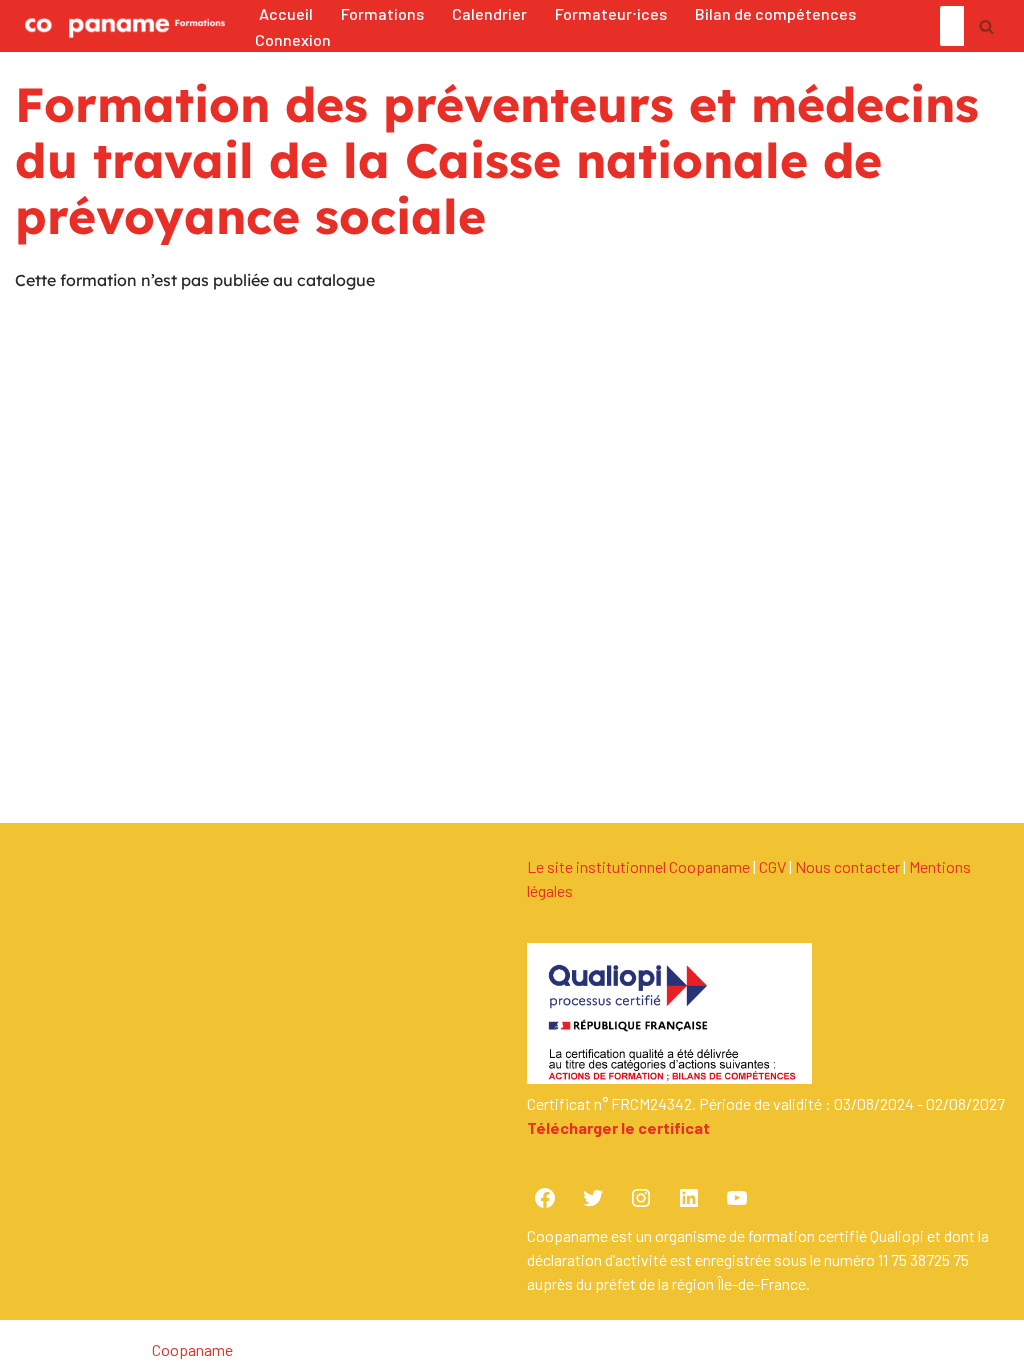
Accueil (286, 13)
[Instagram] (641, 1198)
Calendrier (489, 13)
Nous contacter (847, 866)
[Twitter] (593, 1198)
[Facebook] (545, 1198)
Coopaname (192, 1349)
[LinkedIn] (689, 1198)
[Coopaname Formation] (120, 26)
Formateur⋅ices (611, 13)
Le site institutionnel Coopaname (638, 866)
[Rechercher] (986, 26)
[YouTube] (737, 1198)
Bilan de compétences (775, 13)
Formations (382, 13)
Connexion (293, 39)
